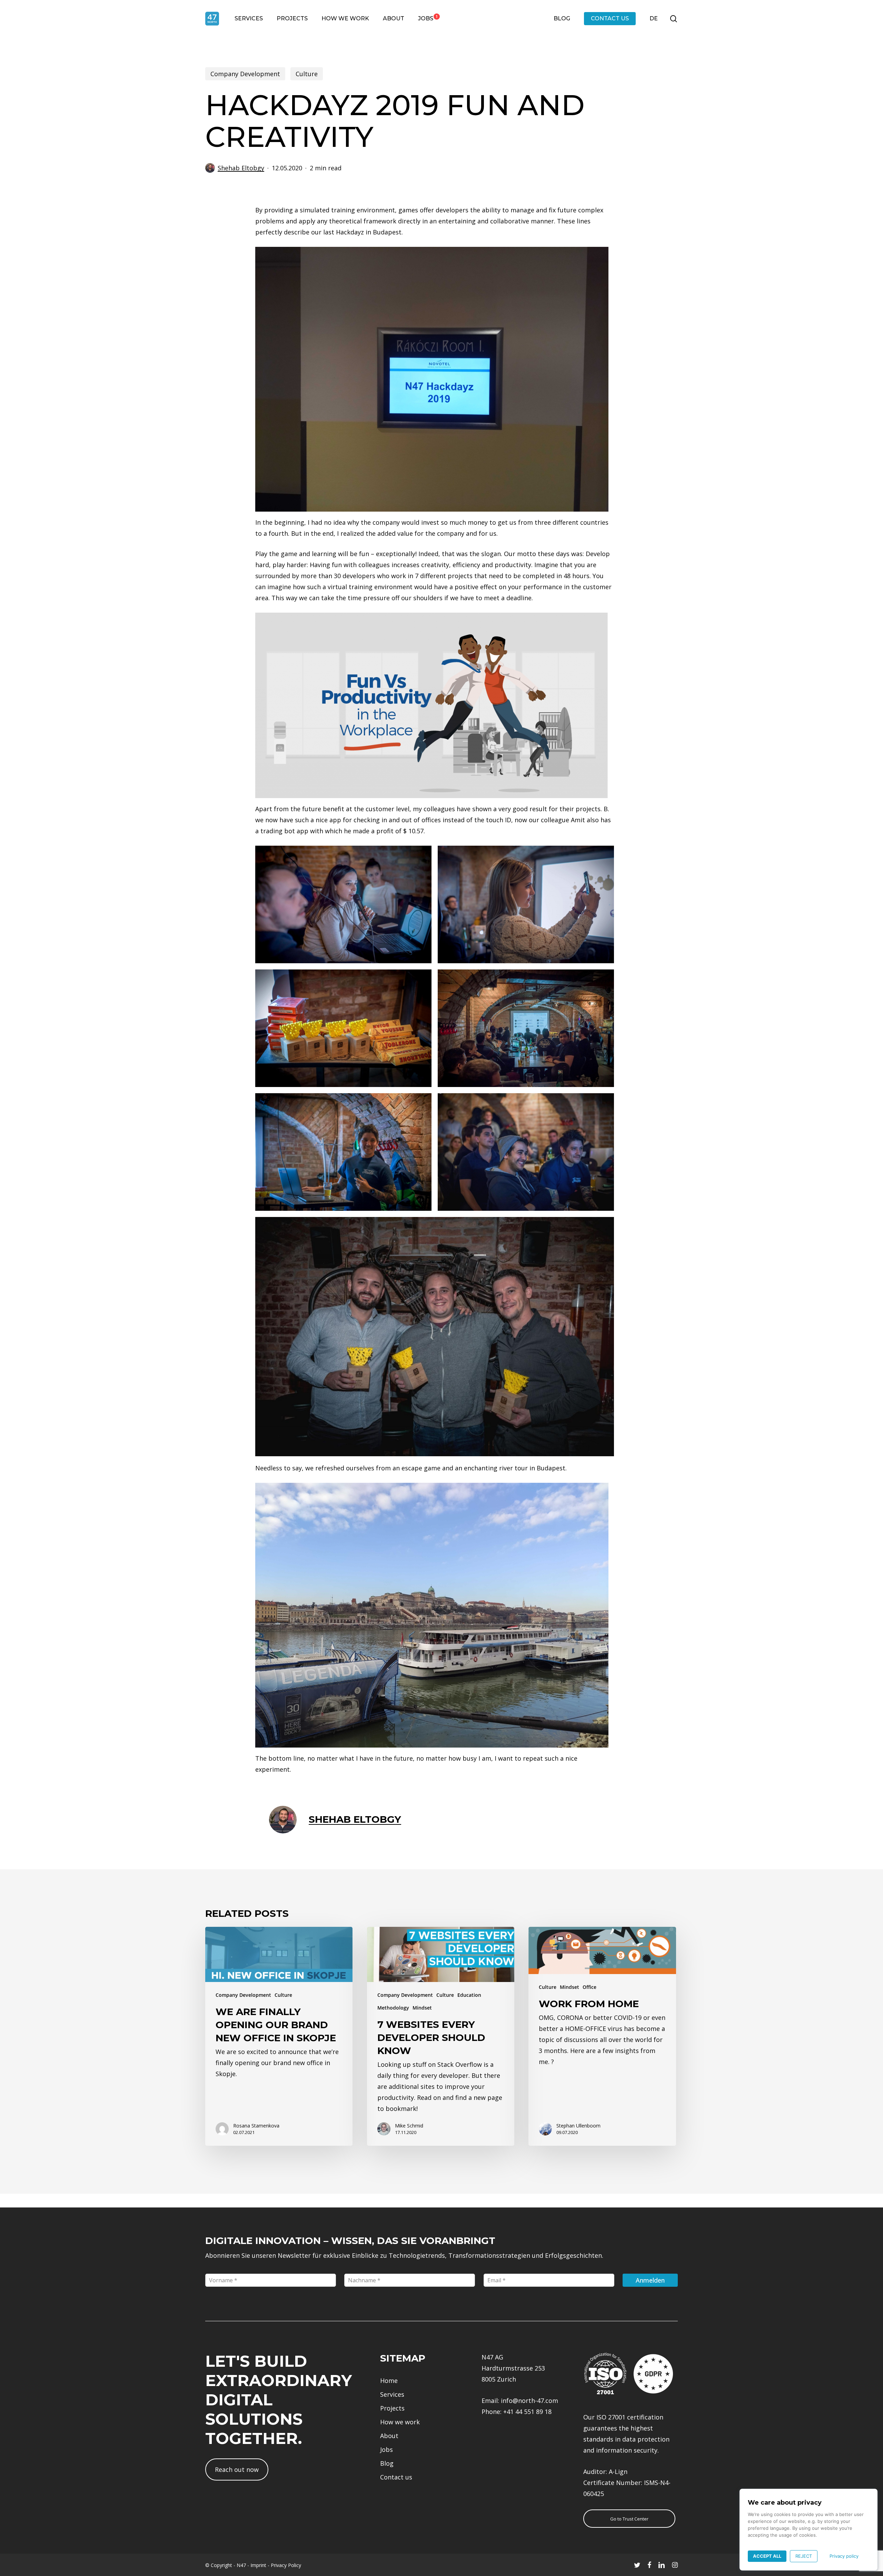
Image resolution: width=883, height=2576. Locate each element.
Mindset (422, 2008)
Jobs (386, 2449)
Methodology (393, 2008)
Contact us (396, 2477)
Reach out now (237, 2469)
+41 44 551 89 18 (527, 2412)
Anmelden (650, 2280)
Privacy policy (844, 2556)
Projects (392, 2408)
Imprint (258, 2565)
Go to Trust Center (629, 2519)
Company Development (245, 74)
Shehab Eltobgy (241, 168)
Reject (804, 2556)
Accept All (767, 2556)
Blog (387, 2463)
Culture (307, 74)
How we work (400, 2422)
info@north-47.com (529, 2401)
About (389, 2436)
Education (469, 1995)
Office (589, 1987)
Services (392, 2394)
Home (389, 2381)
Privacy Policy (286, 2565)
